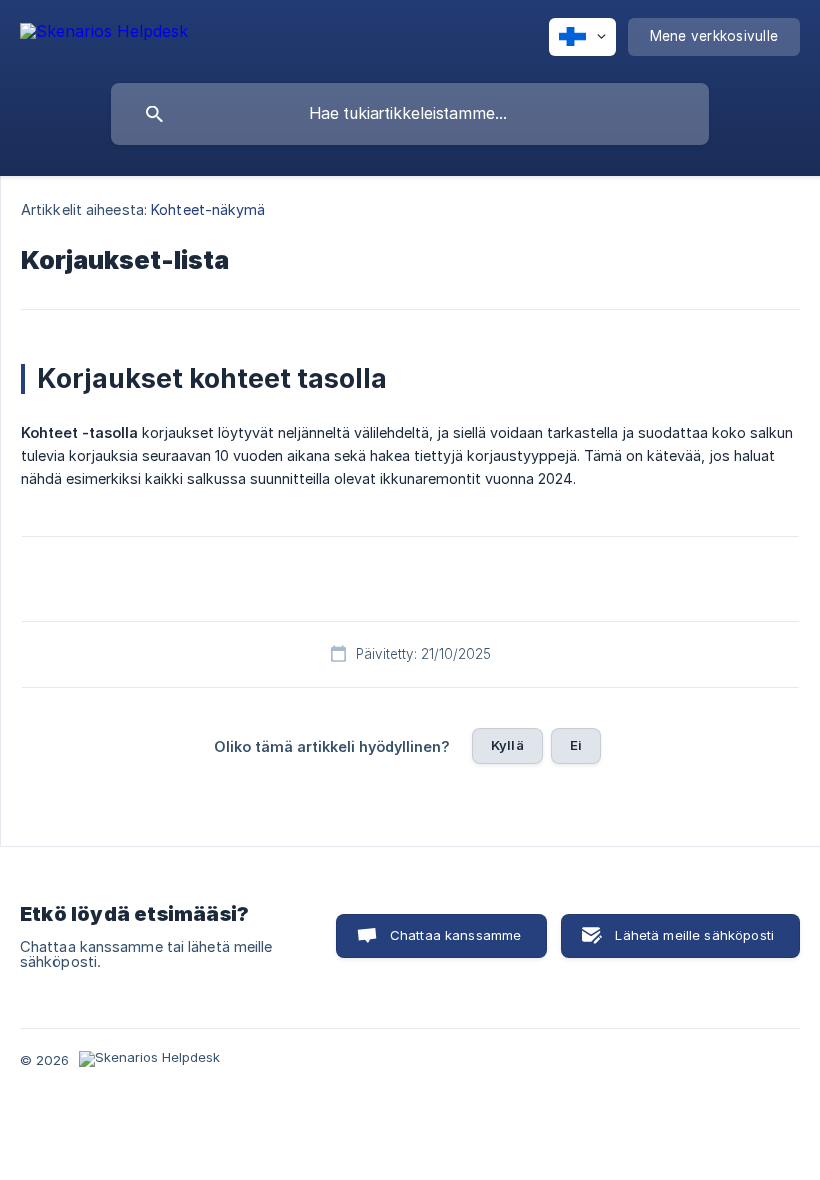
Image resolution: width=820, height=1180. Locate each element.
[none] (104, 34)
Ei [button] (576, 745)
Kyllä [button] (507, 745)
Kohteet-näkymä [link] (208, 209)
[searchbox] (410, 114)
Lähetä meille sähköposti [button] (694, 935)
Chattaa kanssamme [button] (456, 935)
